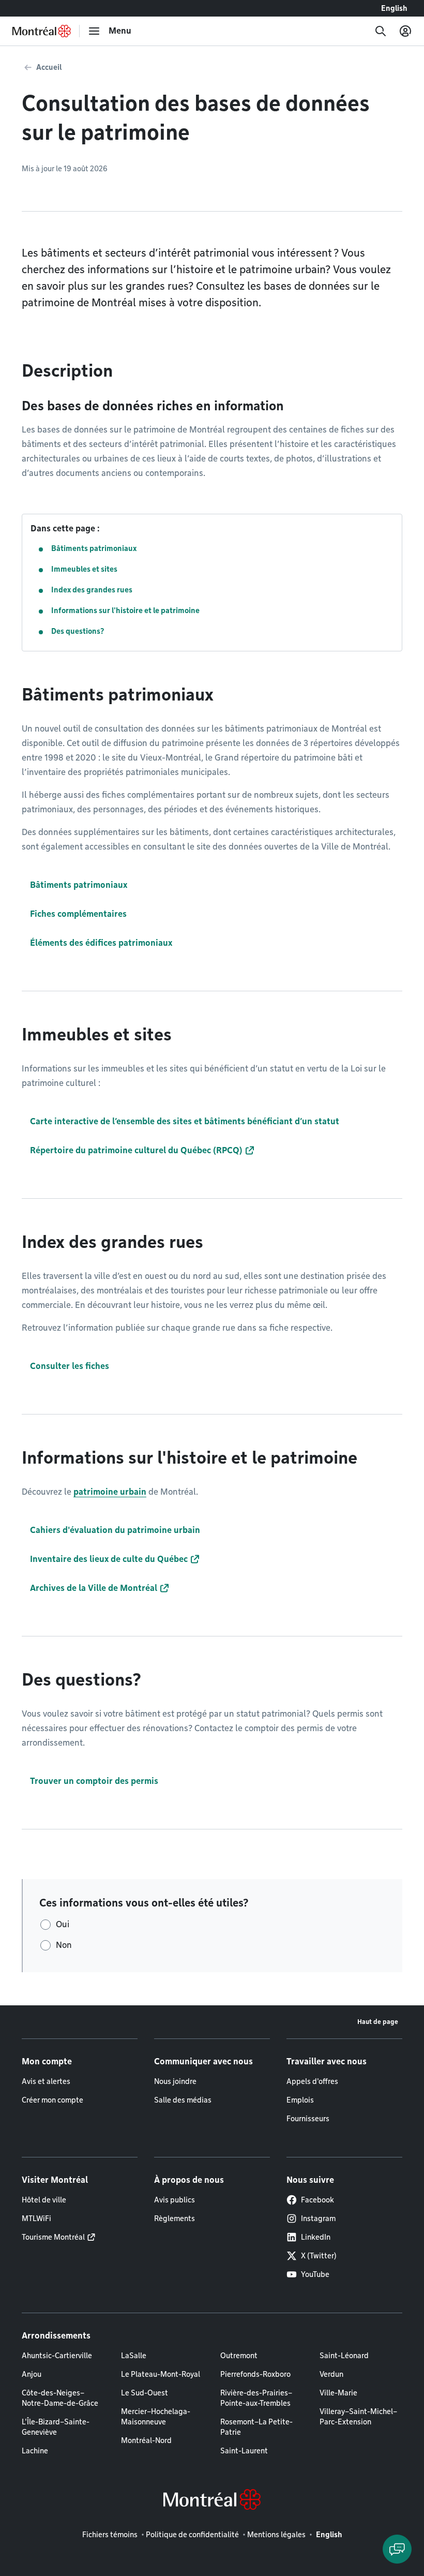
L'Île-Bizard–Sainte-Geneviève (56, 2427)
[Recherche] (381, 31)
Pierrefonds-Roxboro (255, 2374)
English (394, 8)
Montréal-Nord (146, 2440)
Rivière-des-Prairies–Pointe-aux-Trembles (256, 2398)
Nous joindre (175, 2081)
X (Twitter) (319, 2256)
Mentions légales (276, 2535)
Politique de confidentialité (192, 2535)
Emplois (300, 2100)
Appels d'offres (312, 2081)
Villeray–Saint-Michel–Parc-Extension (358, 2417)
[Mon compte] (405, 31)
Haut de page (378, 2022)
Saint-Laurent (244, 2451)
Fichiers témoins (110, 2535)
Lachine (35, 2451)
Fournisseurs (308, 2119)
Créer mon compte (52, 2100)
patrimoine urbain (110, 1492)
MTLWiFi (36, 2218)
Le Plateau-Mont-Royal (161, 2374)
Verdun (331, 2374)
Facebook (317, 2200)
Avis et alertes (46, 2081)
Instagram (318, 2218)
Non (64, 1945)
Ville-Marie (338, 2393)
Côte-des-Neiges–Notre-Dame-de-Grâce (60, 2398)
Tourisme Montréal (53, 2237)
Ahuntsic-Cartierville (57, 2356)
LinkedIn (316, 2237)
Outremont (239, 2356)
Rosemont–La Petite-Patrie (256, 2427)
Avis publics (175, 2200)
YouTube (315, 2274)
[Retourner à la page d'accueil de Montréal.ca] (42, 31)
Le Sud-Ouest (145, 2393)
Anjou (32, 2374)
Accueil (49, 67)
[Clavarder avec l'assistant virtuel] (397, 2549)
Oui (63, 1924)
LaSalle (134, 2356)
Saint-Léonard (344, 2356)
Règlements (175, 2218)
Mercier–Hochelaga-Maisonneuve (156, 2417)
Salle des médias (183, 2100)
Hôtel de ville (44, 2200)
